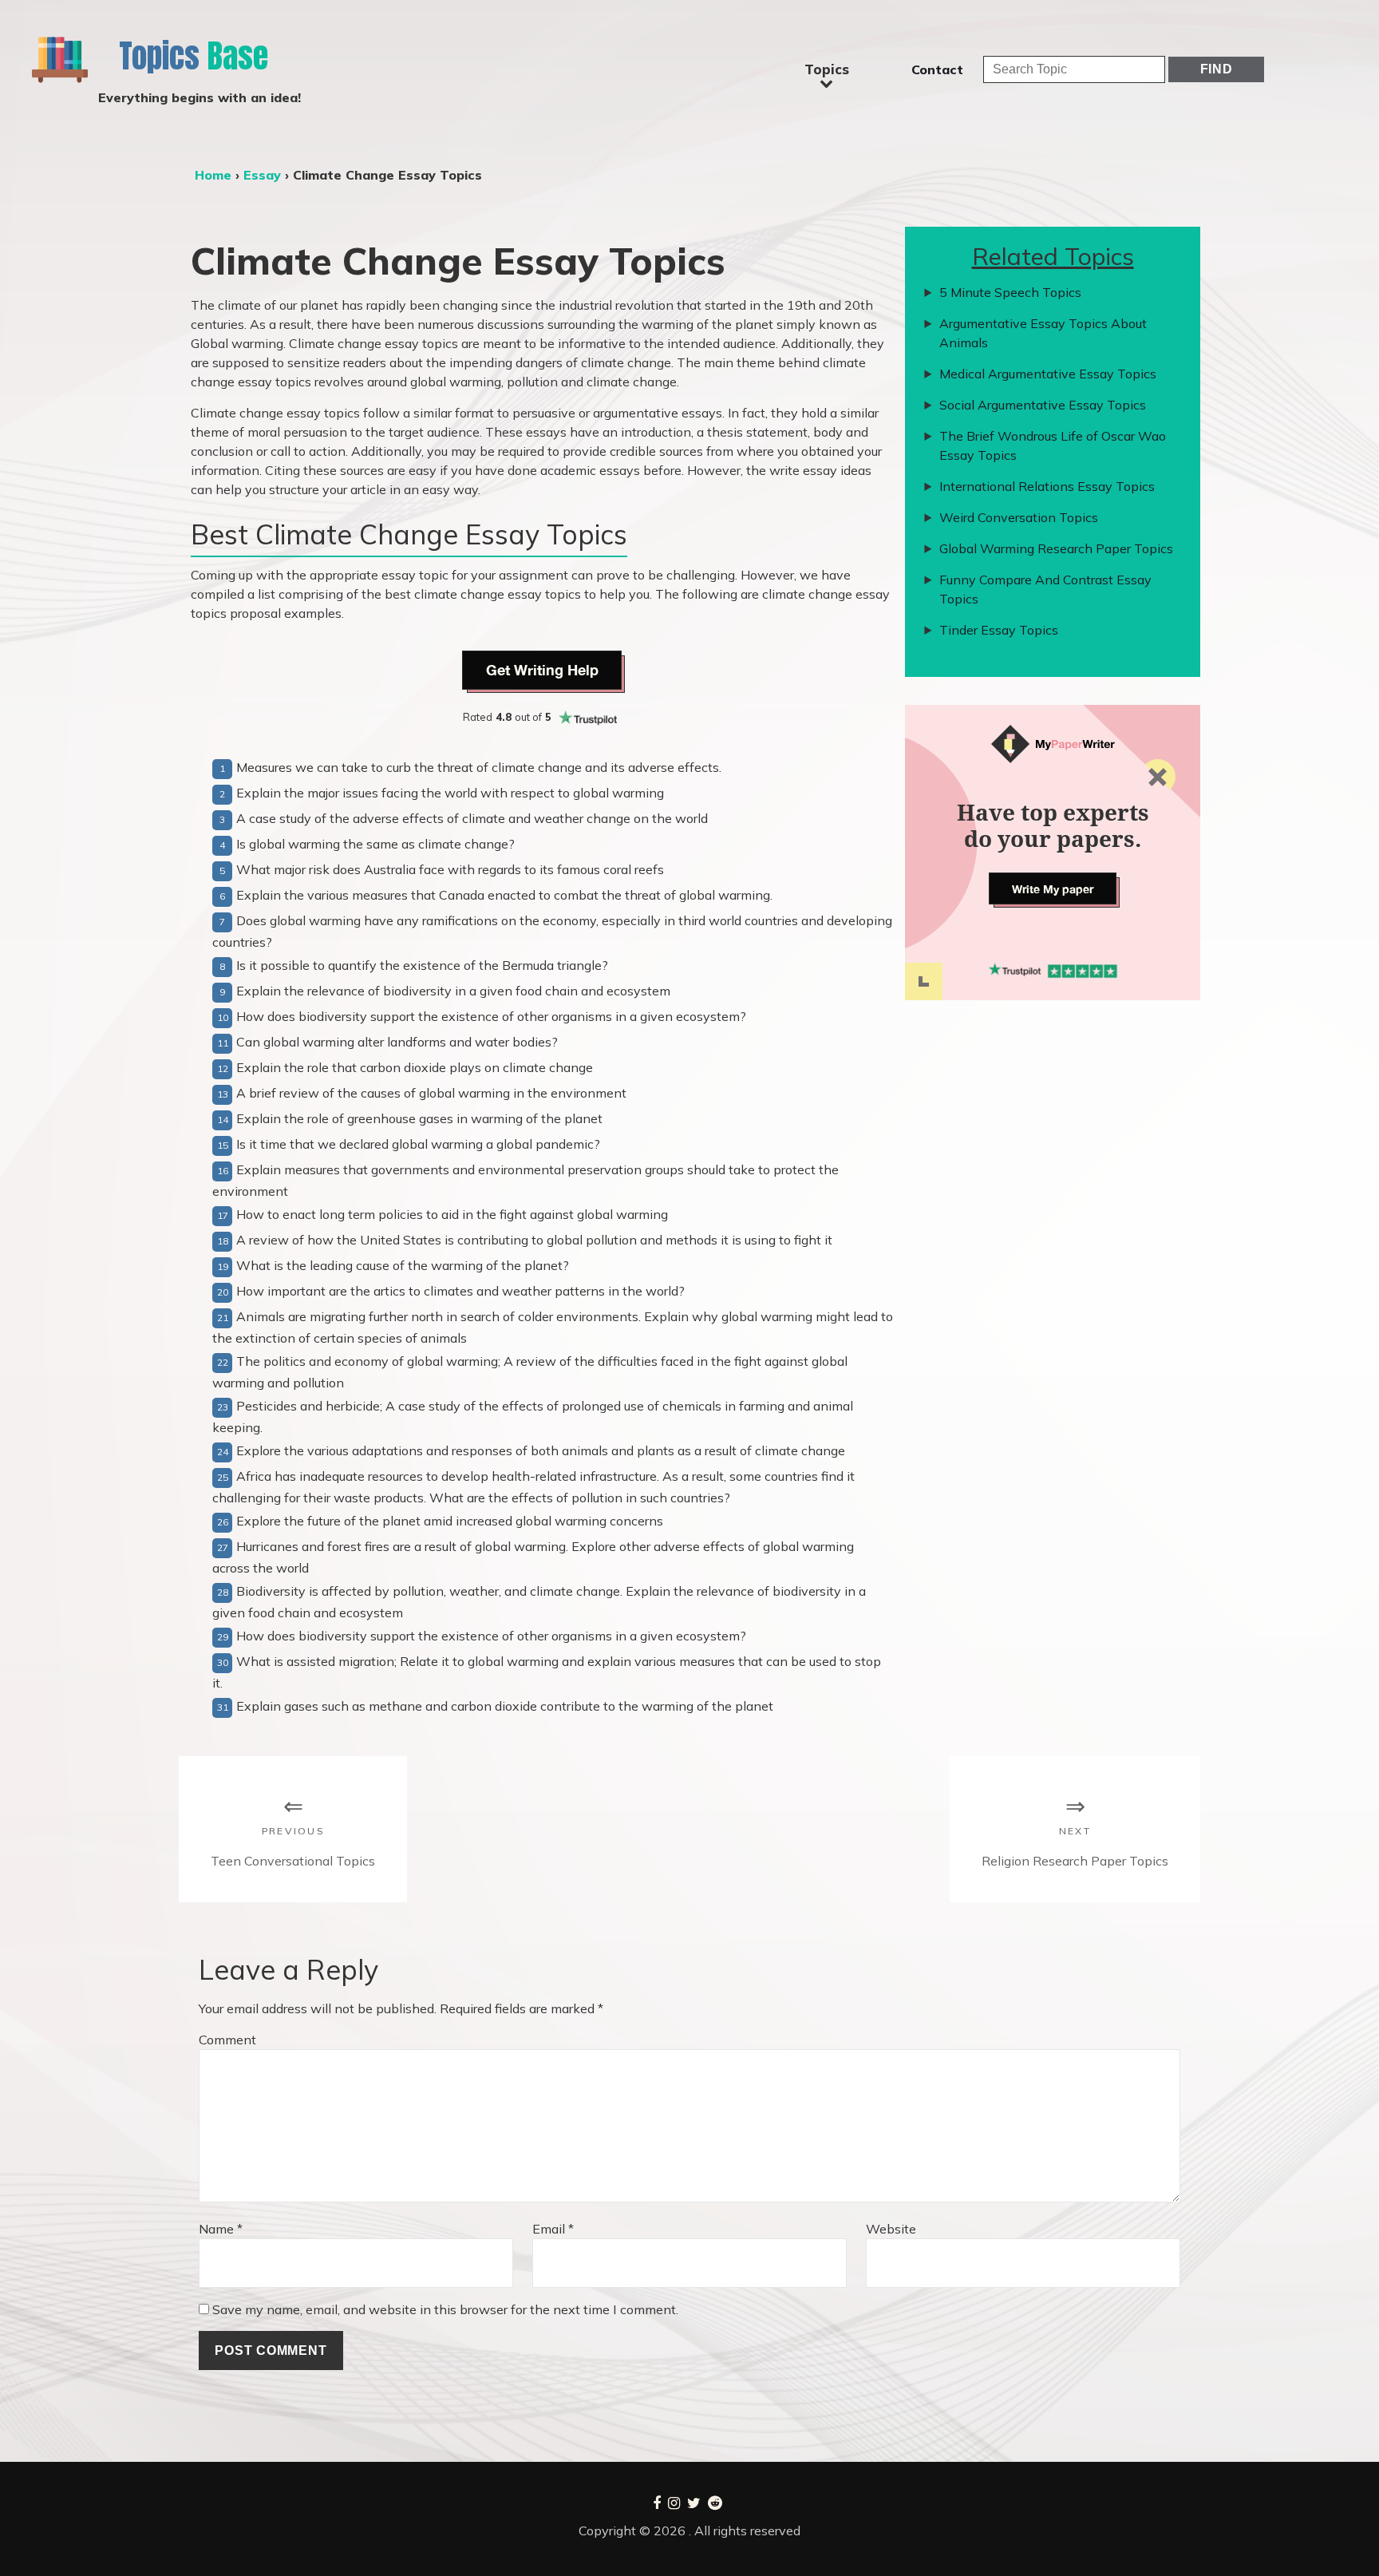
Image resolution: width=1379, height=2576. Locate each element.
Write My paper (1053, 889)
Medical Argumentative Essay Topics (1048, 374)
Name (221, 2229)
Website (891, 2229)
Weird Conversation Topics (1019, 517)
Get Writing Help (542, 670)
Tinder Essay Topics (999, 630)
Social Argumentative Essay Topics (1043, 405)
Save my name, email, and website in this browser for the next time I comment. (445, 2309)
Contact (937, 69)
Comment (227, 2040)
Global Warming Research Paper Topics (1056, 548)
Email (553, 2229)
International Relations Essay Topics (1047, 486)
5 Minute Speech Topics (1010, 292)
